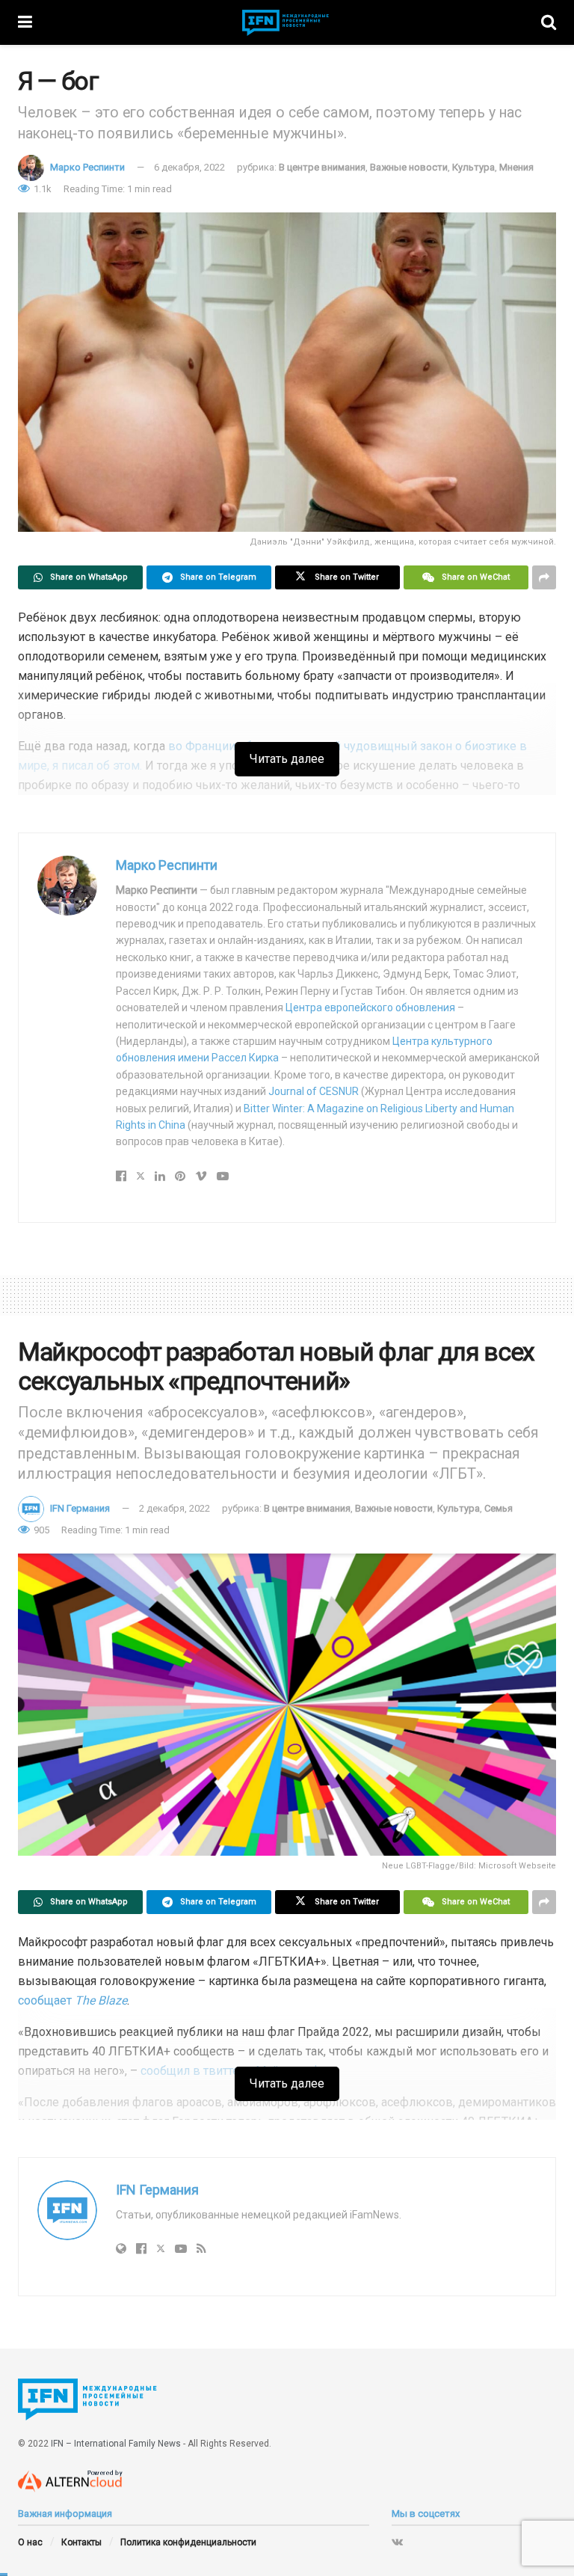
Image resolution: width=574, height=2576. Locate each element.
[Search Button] (549, 22)
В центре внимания (322, 167)
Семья (499, 1508)
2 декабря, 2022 (175, 1508)
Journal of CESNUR (314, 1091)
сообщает (72, 2000)
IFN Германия (80, 1508)
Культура (473, 167)
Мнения (516, 167)
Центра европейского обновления (370, 1008)
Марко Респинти (87, 167)
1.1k (41, 189)
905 (40, 1530)
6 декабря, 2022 (189, 167)
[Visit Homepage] (287, 23)
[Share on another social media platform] (544, 577)
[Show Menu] (25, 22)
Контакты (81, 2542)
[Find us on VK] (397, 2542)
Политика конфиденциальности (188, 2542)
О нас (30, 2542)
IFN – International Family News (116, 2444)
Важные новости (409, 167)
